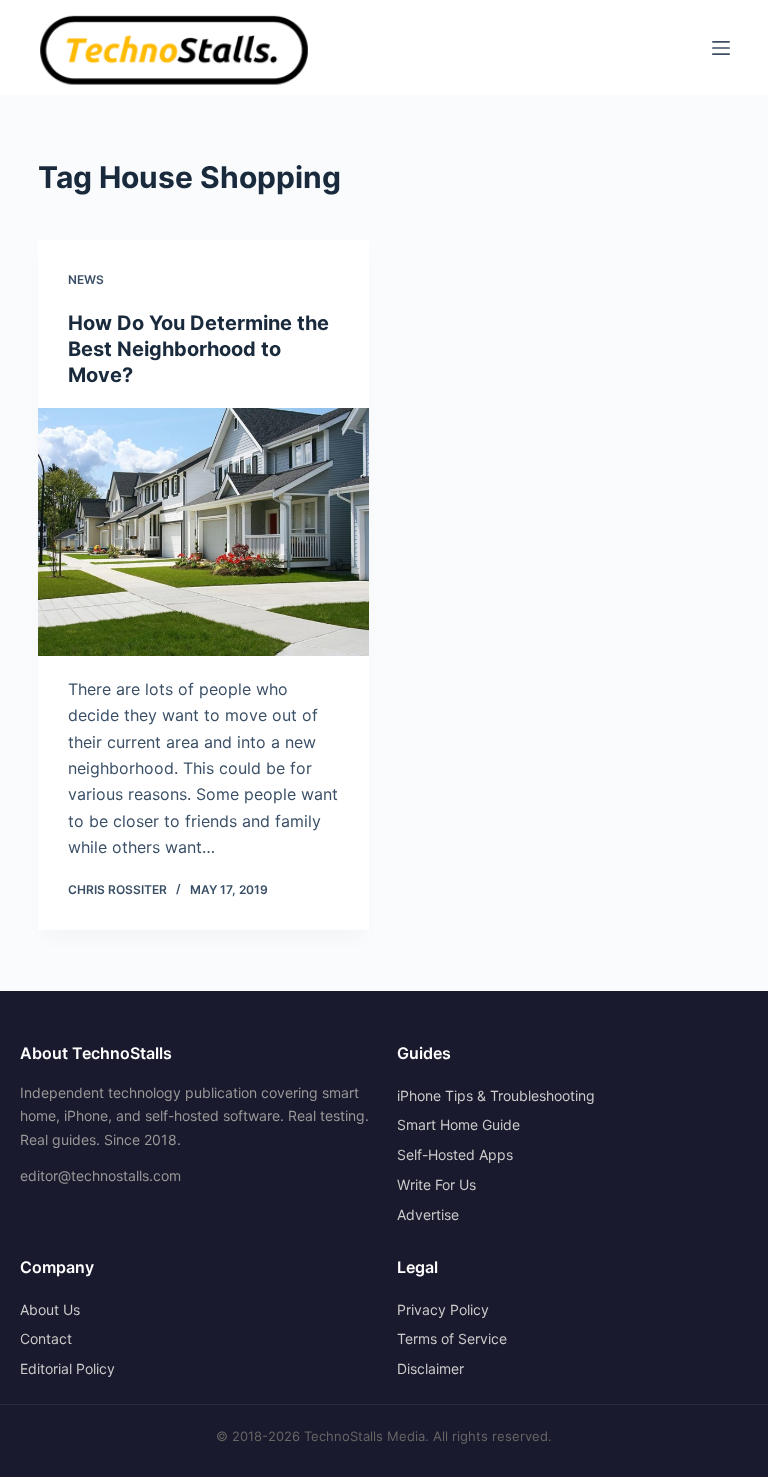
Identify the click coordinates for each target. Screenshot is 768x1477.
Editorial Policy (67, 1368)
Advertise (428, 1214)
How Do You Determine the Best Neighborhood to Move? (198, 349)
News (86, 279)
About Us (50, 1309)
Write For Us (436, 1184)
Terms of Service (452, 1338)
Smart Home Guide (458, 1124)
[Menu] (721, 48)
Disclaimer (430, 1368)
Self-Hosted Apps (455, 1154)
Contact (46, 1338)
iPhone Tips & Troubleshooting (496, 1095)
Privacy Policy (443, 1309)
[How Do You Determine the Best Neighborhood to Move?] (203, 532)
